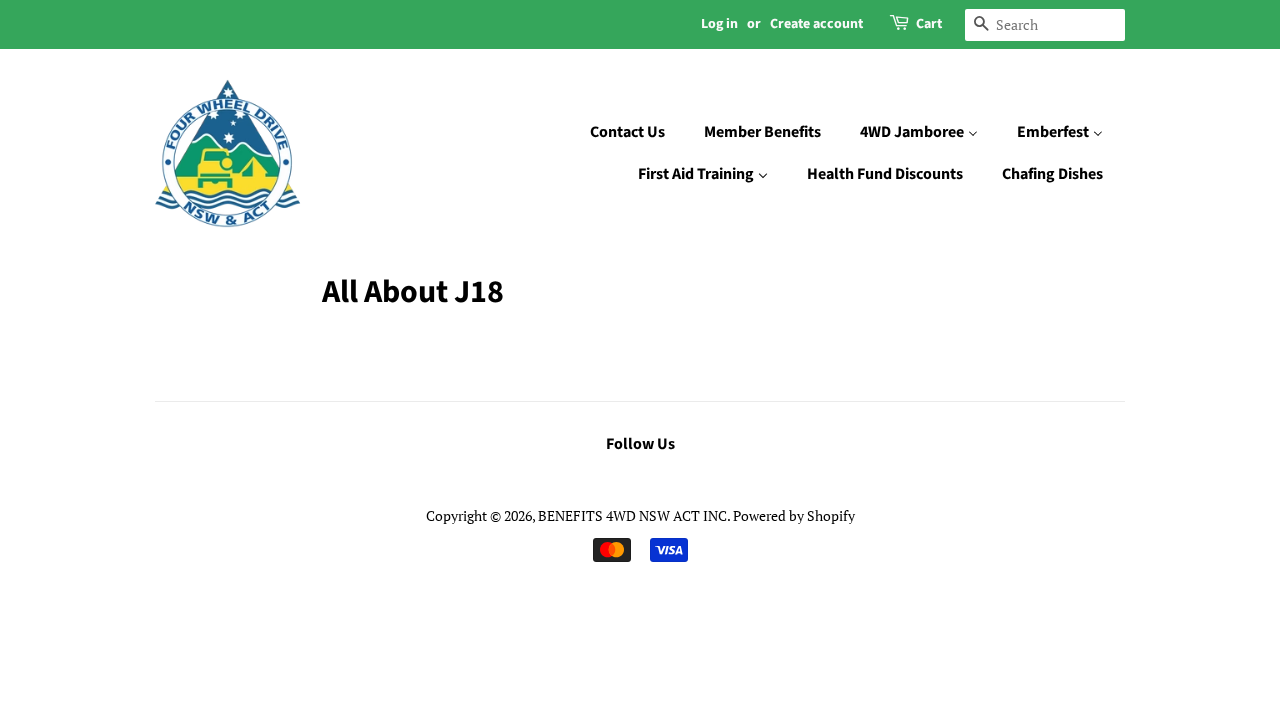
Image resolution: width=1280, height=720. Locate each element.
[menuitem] (637, 133)
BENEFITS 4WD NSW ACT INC (632, 515)
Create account (816, 24)
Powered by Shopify (794, 515)
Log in (719, 24)
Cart (929, 24)
